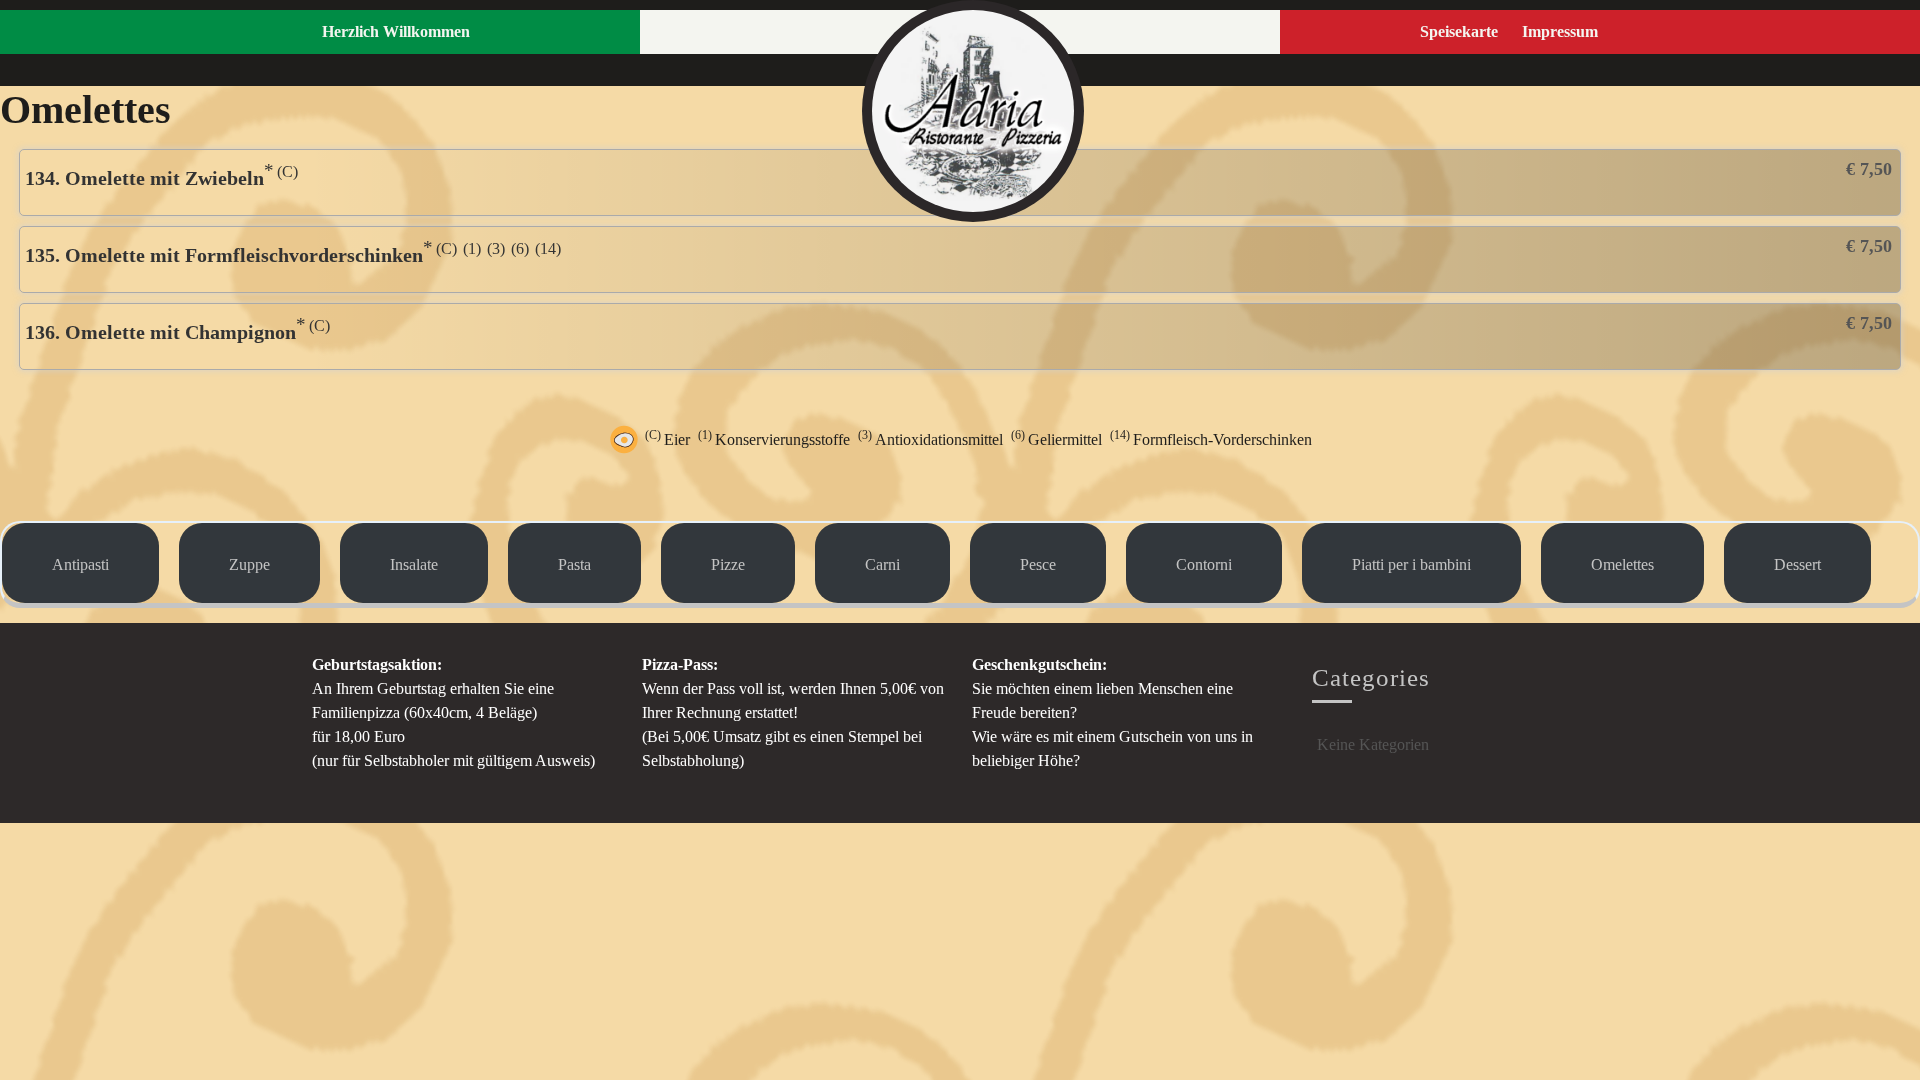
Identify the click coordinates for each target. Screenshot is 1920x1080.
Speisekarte (1459, 31)
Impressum (1560, 31)
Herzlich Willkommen (396, 31)
